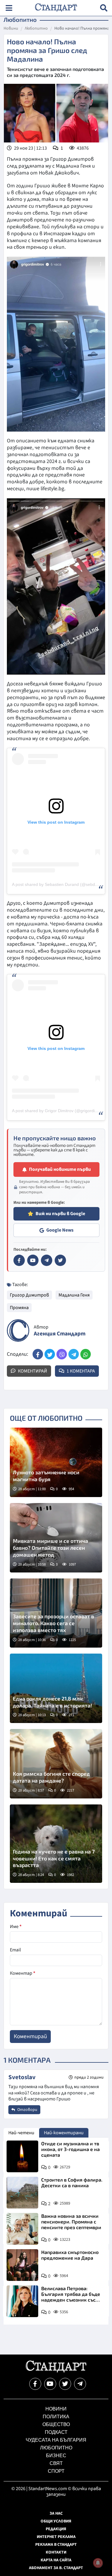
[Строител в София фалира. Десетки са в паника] (22, 2193)
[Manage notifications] (98, 2563)
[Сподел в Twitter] (50, 1354)
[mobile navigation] (9, 8)
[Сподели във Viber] (62, 1354)
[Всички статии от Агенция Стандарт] (18, 1330)
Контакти (56, 2552)
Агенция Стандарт (60, 1334)
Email (15, 1950)
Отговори (27, 2110)
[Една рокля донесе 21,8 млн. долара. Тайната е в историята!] (56, 1688)
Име (16, 1927)
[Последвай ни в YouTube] (50, 2384)
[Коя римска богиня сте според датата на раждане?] (56, 1764)
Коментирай (32, 1371)
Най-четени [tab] (21, 2133)
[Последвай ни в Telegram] (80, 2384)
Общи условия (56, 2521)
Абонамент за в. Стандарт (56, 2568)
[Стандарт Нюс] (56, 2371)
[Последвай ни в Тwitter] (65, 2384)
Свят (56, 2463)
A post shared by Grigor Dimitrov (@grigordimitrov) (60, 1111)
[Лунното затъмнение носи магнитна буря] (56, 1462)
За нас (56, 2513)
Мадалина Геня (74, 1295)
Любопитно (36, 29)
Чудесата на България (56, 2440)
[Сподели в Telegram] (74, 1354)
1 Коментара (80, 1371)
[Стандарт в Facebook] (19, 1260)
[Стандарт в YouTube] (33, 1260)
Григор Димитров (29, 1295)
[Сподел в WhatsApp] (86, 1354)
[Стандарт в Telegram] (47, 1260)
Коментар (23, 1973)
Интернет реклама (56, 2537)
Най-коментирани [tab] (64, 2133)
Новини (11, 29)
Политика (56, 2417)
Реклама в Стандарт (56, 2545)
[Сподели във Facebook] (38, 1354)
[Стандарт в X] (60, 1260)
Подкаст (56, 2432)
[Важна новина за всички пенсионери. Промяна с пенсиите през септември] (22, 2229)
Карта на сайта (56, 2560)
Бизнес (56, 2456)
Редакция (56, 2529)
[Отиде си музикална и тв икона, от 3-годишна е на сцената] (22, 2156)
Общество (56, 2424)
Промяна (19, 1308)
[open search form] (104, 8)
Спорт (56, 2471)
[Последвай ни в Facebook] (35, 2384)
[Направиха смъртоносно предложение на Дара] (22, 2265)
